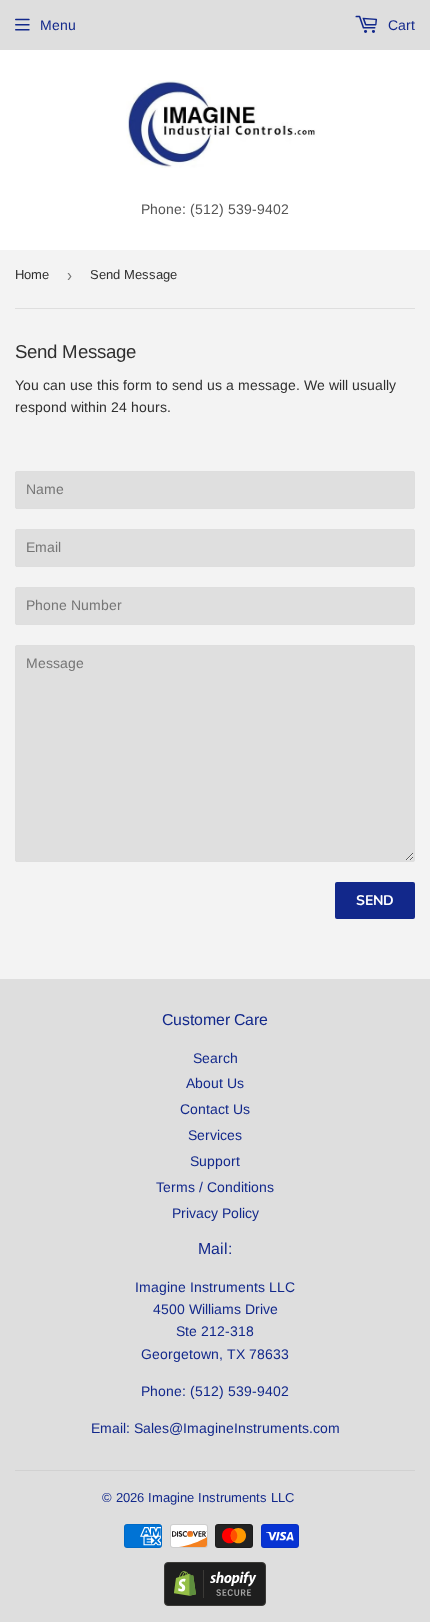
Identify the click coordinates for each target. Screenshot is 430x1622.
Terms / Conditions (215, 1187)
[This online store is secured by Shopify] (215, 1601)
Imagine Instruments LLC (221, 1497)
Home (32, 274)
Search (215, 1058)
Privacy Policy (215, 1213)
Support (215, 1161)
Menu (58, 25)
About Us (215, 1083)
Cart (399, 25)
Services (215, 1135)
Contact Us (215, 1109)
